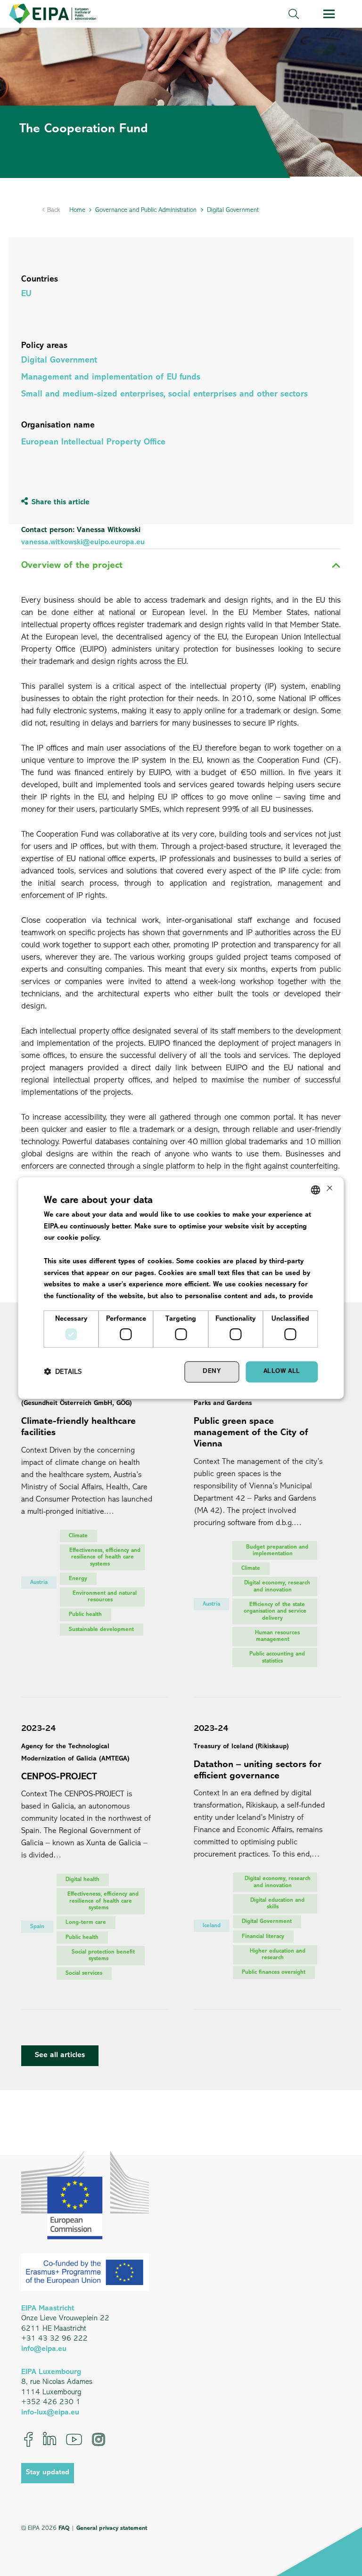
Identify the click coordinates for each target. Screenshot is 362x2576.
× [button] (329, 1189)
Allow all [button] (282, 1372)
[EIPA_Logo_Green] (53, 14)
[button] (293, 14)
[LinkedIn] (49, 2439)
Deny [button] (212, 1372)
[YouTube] (74, 2439)
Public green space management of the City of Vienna (251, 1433)
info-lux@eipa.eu (50, 2413)
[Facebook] (29, 2439)
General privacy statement (112, 2528)
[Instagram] (99, 2439)
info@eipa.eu (44, 2349)
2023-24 (38, 1729)
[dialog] (181, 1288)
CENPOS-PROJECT (59, 1777)
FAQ (64, 2528)
